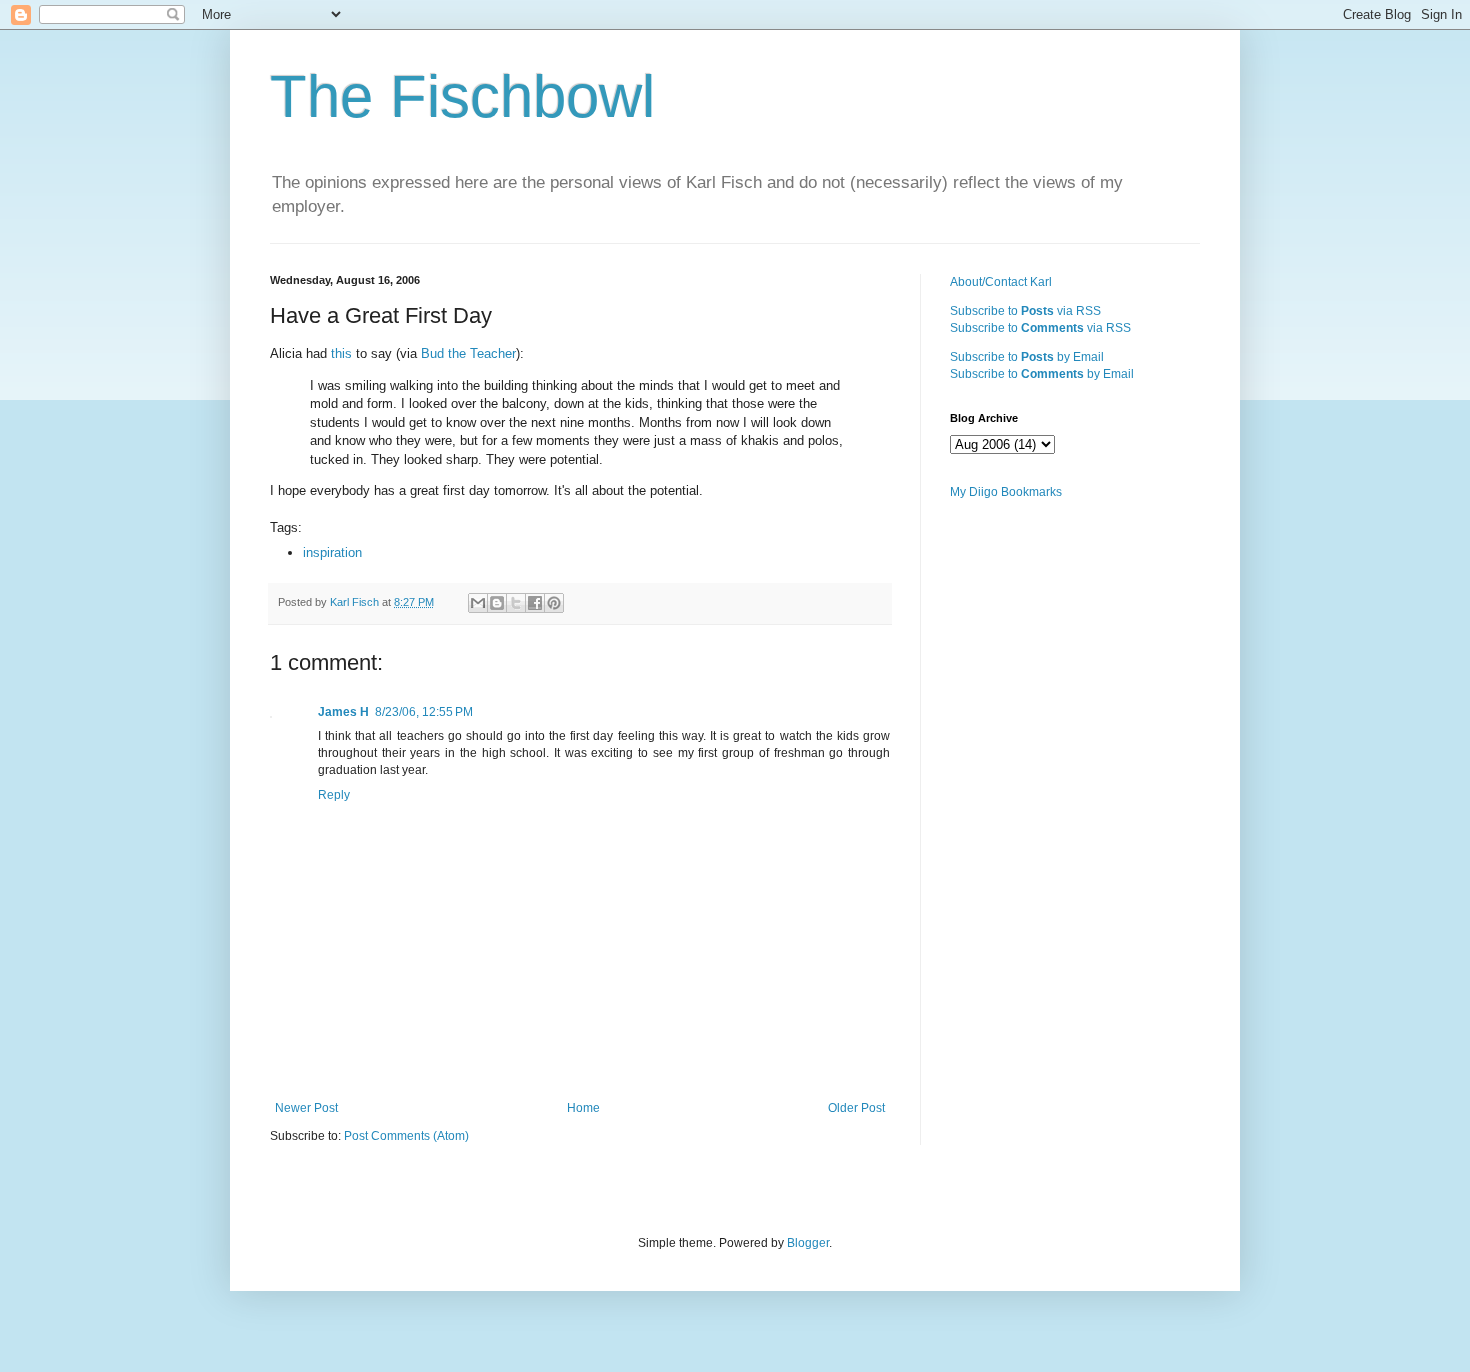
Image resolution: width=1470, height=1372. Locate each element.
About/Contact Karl (1001, 282)
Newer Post (306, 1108)
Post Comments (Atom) (406, 1136)
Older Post (856, 1108)
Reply (334, 795)
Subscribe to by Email (1027, 357)
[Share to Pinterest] (554, 603)
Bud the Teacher (468, 353)
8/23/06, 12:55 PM (424, 712)
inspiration (332, 552)
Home (583, 1108)
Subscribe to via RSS (1025, 311)
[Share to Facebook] (535, 603)
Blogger (808, 1243)
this (343, 353)
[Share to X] (516, 603)
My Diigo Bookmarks (1006, 492)
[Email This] (478, 603)
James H (343, 712)
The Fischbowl (462, 96)
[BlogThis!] (497, 603)
